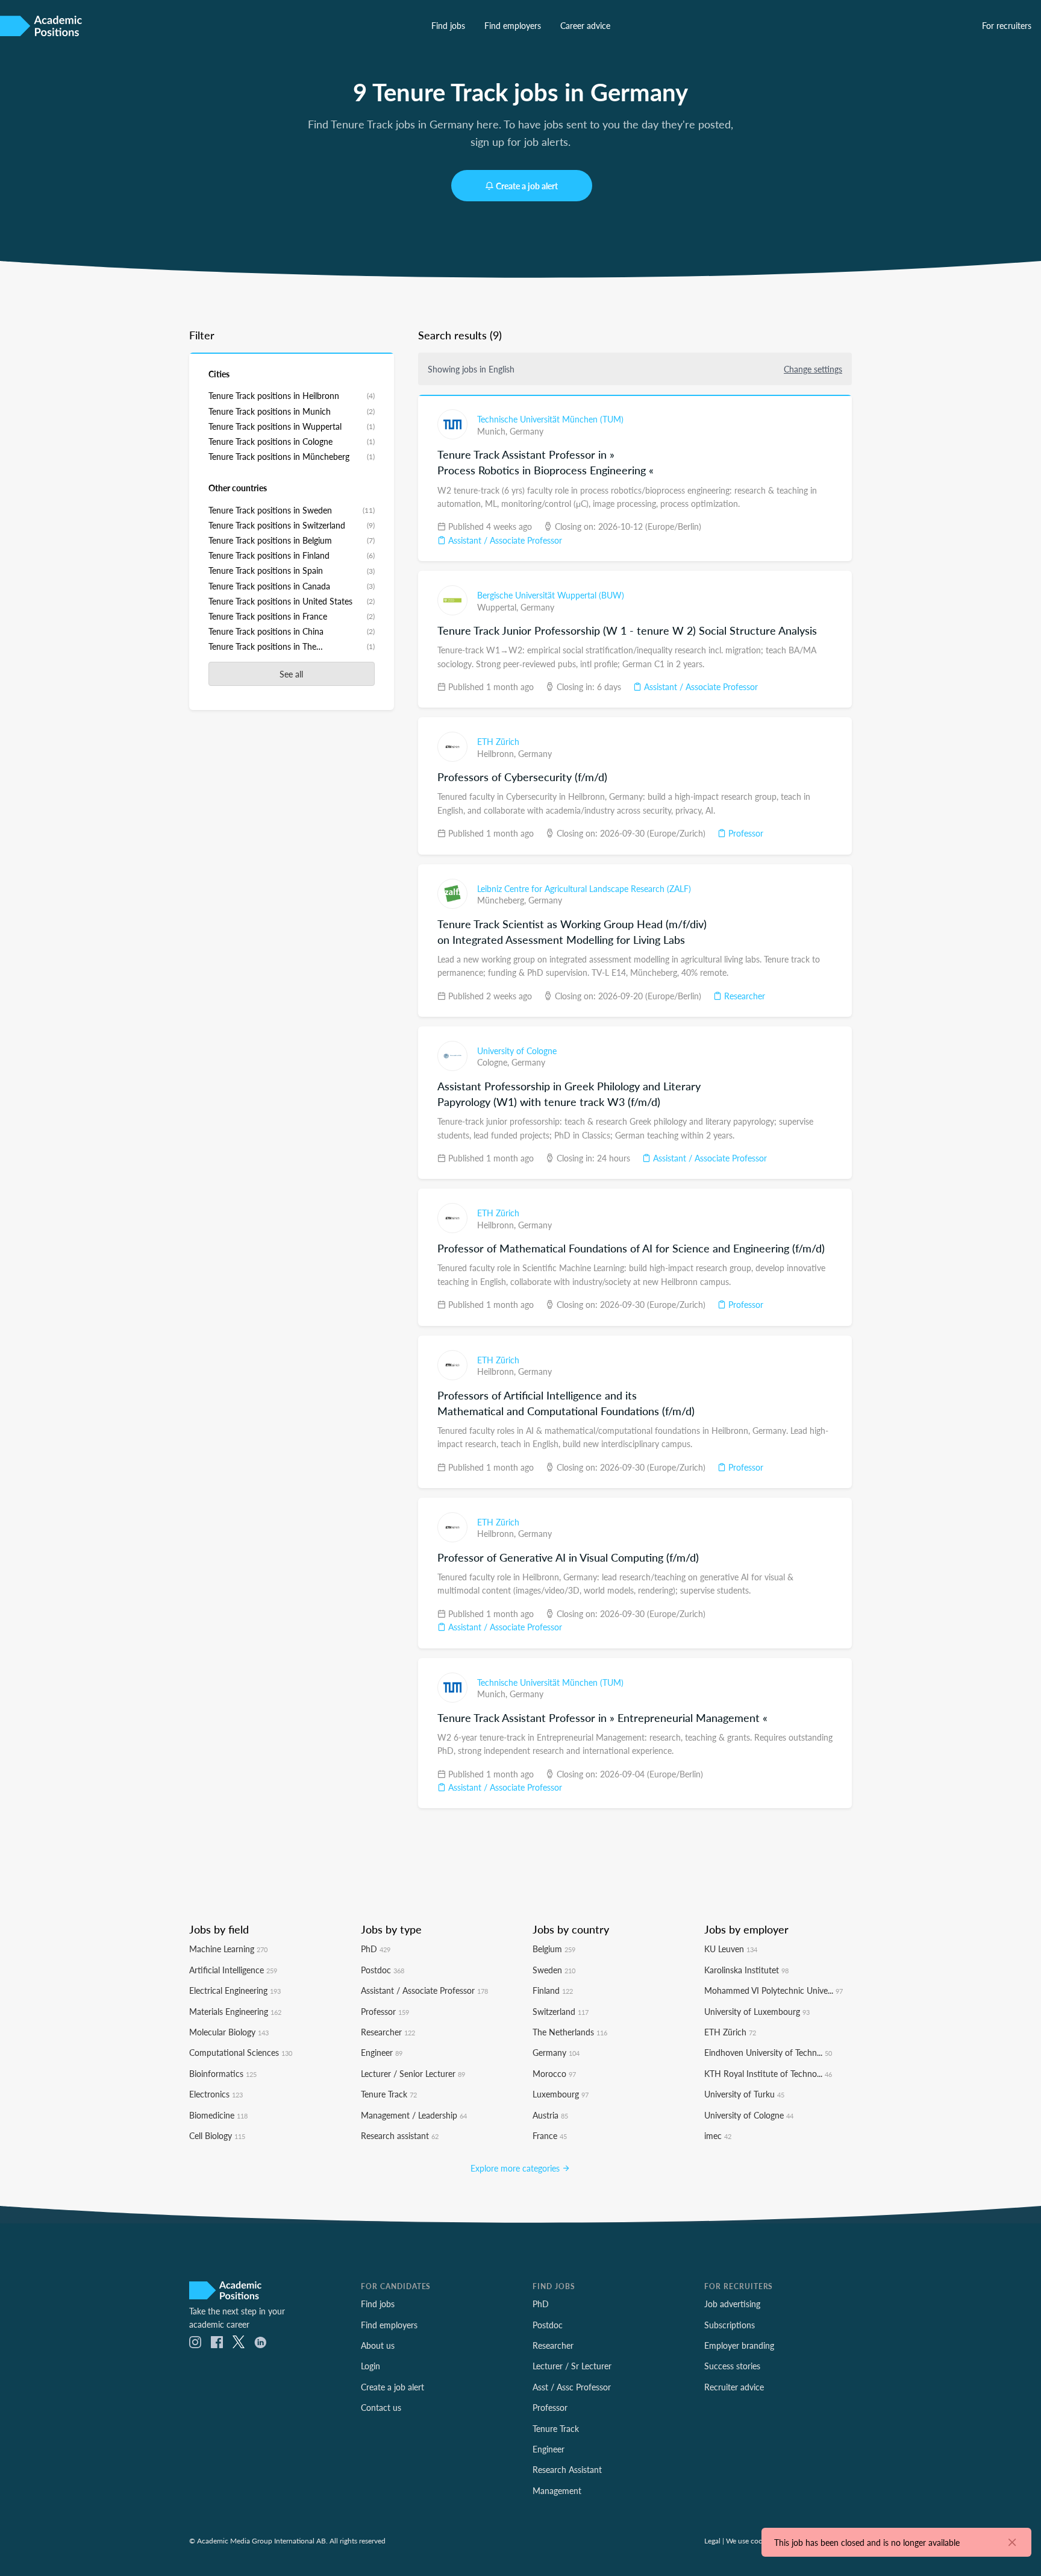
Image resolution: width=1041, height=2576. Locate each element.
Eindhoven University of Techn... (768, 2052)
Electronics (216, 2094)
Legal (712, 2540)
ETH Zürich (498, 741)
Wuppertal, (499, 607)
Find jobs (448, 25)
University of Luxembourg (757, 2011)
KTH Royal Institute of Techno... (768, 2073)
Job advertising (732, 2304)
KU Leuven (731, 1949)
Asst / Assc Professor (572, 2387)
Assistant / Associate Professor (504, 540)
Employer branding (739, 2345)
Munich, (493, 431)
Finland (553, 1990)
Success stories (732, 2366)
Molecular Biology (229, 2032)
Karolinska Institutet (746, 1970)
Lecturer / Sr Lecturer (572, 2366)
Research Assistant (567, 2469)
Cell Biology (217, 2135)
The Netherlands (570, 2032)
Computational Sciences (241, 2052)
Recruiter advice (734, 2387)
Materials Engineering (235, 2011)
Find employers (513, 25)
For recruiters (1007, 25)
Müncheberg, (503, 900)
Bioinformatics (223, 2073)
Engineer (382, 2052)
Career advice (585, 25)
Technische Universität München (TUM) (550, 419)
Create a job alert (527, 186)
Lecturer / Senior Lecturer (413, 2073)
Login (370, 2366)
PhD (376, 1949)
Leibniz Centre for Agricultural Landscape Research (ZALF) (584, 888)
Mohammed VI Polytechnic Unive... (774, 1990)
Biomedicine (218, 2115)
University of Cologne (517, 1051)
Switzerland (561, 2011)
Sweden (554, 1970)
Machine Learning (228, 1949)
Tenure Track (389, 2094)
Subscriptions (730, 2325)
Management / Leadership (414, 2115)
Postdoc (383, 1970)
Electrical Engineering (235, 1990)
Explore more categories (516, 2168)
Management (557, 2490)
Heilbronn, (498, 753)
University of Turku (744, 2094)
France (550, 2135)
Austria (550, 2115)
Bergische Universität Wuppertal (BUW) (551, 595)
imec (718, 2135)
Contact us (381, 2407)
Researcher (743, 996)
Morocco (554, 2073)
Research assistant (400, 2135)
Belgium (554, 1949)
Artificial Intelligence (233, 1970)
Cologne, (494, 1062)
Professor (745, 833)
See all (291, 674)
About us (378, 2345)
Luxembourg (561, 2094)
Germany (527, 431)
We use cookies (750, 2540)
